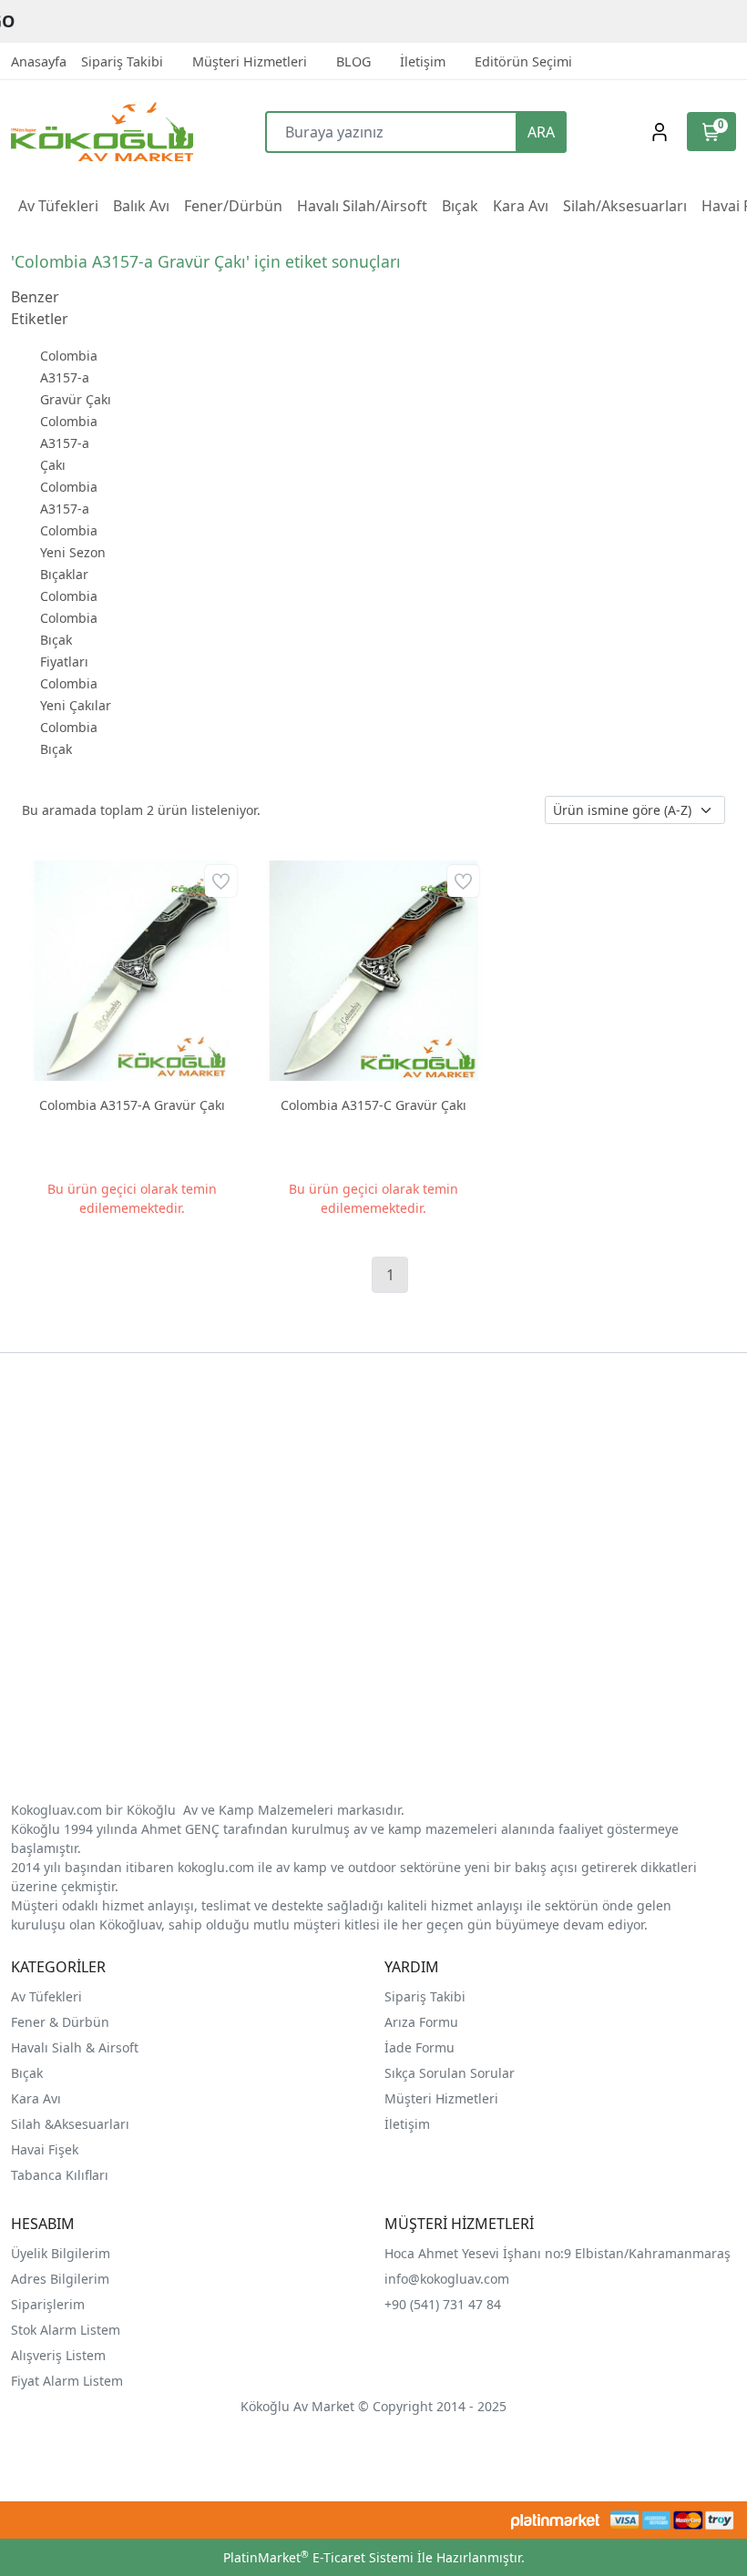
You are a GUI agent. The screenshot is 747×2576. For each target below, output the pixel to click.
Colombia (69, 596)
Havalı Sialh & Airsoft (75, 2047)
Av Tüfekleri (46, 1996)
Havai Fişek (45, 2149)
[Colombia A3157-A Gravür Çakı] (132, 970)
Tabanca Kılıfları (61, 2175)
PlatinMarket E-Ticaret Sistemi (318, 2557)
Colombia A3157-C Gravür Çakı (373, 1105)
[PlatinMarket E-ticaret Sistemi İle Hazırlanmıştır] (555, 2520)
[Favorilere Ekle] (221, 881)
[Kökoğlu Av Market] (102, 132)
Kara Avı (36, 2098)
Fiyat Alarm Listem (67, 2381)
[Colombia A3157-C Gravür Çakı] (373, 970)
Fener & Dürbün (60, 2022)
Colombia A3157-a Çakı (69, 443)
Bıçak (29, 2073)
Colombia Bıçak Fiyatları (69, 640)
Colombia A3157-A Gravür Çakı (132, 1105)
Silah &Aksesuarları (70, 2124)
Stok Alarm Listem (66, 2330)
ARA (541, 132)
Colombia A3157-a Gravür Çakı (76, 377)
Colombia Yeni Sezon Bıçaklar (73, 552)
